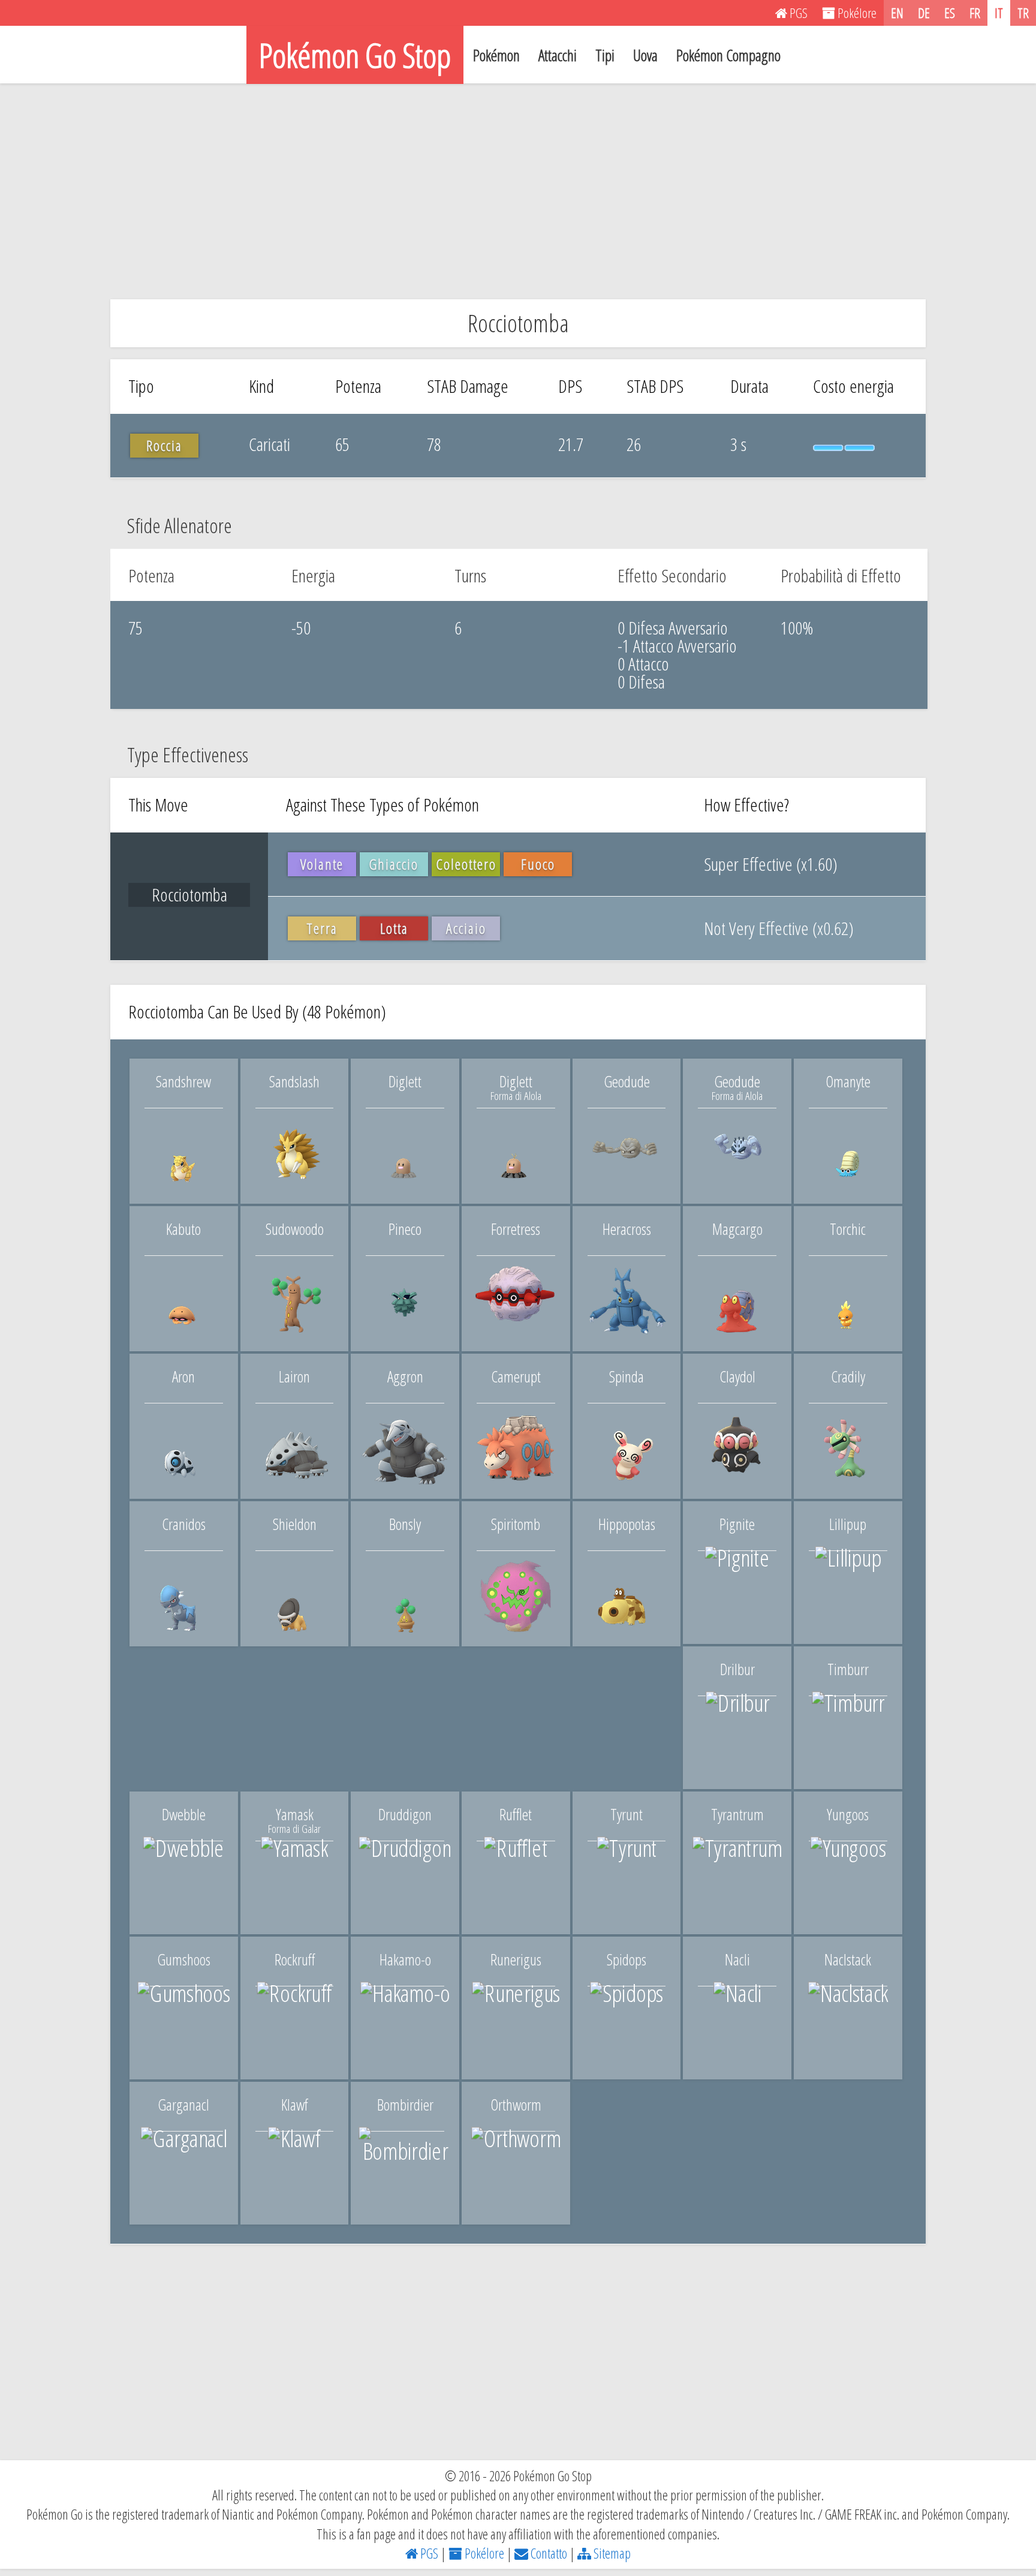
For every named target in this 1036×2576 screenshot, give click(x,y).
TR (1023, 13)
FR (975, 13)
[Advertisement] (518, 191)
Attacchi (558, 55)
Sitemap (611, 2553)
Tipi (605, 55)
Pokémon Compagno (728, 55)
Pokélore (483, 2553)
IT (999, 13)
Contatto (548, 2553)
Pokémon (496, 55)
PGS (428, 2553)
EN (897, 13)
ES (950, 13)
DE (924, 13)
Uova (645, 55)
